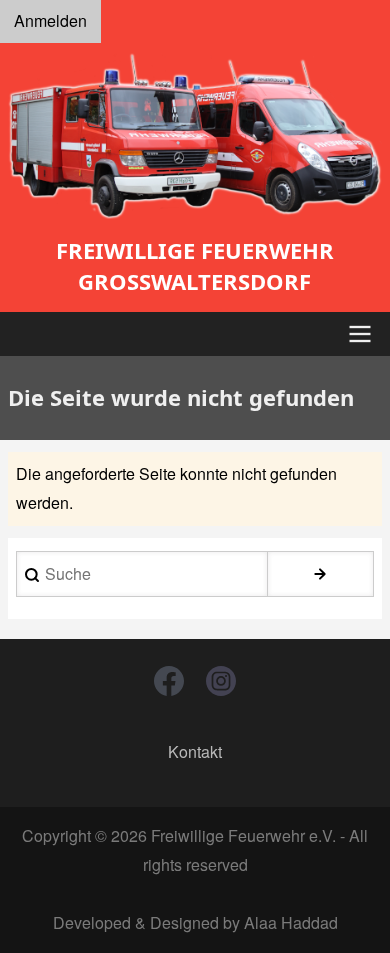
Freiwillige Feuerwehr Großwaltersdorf (195, 265)
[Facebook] (169, 681)
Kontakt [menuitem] (195, 751)
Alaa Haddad (291, 922)
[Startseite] (195, 136)
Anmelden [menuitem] (50, 20)
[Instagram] (221, 681)
